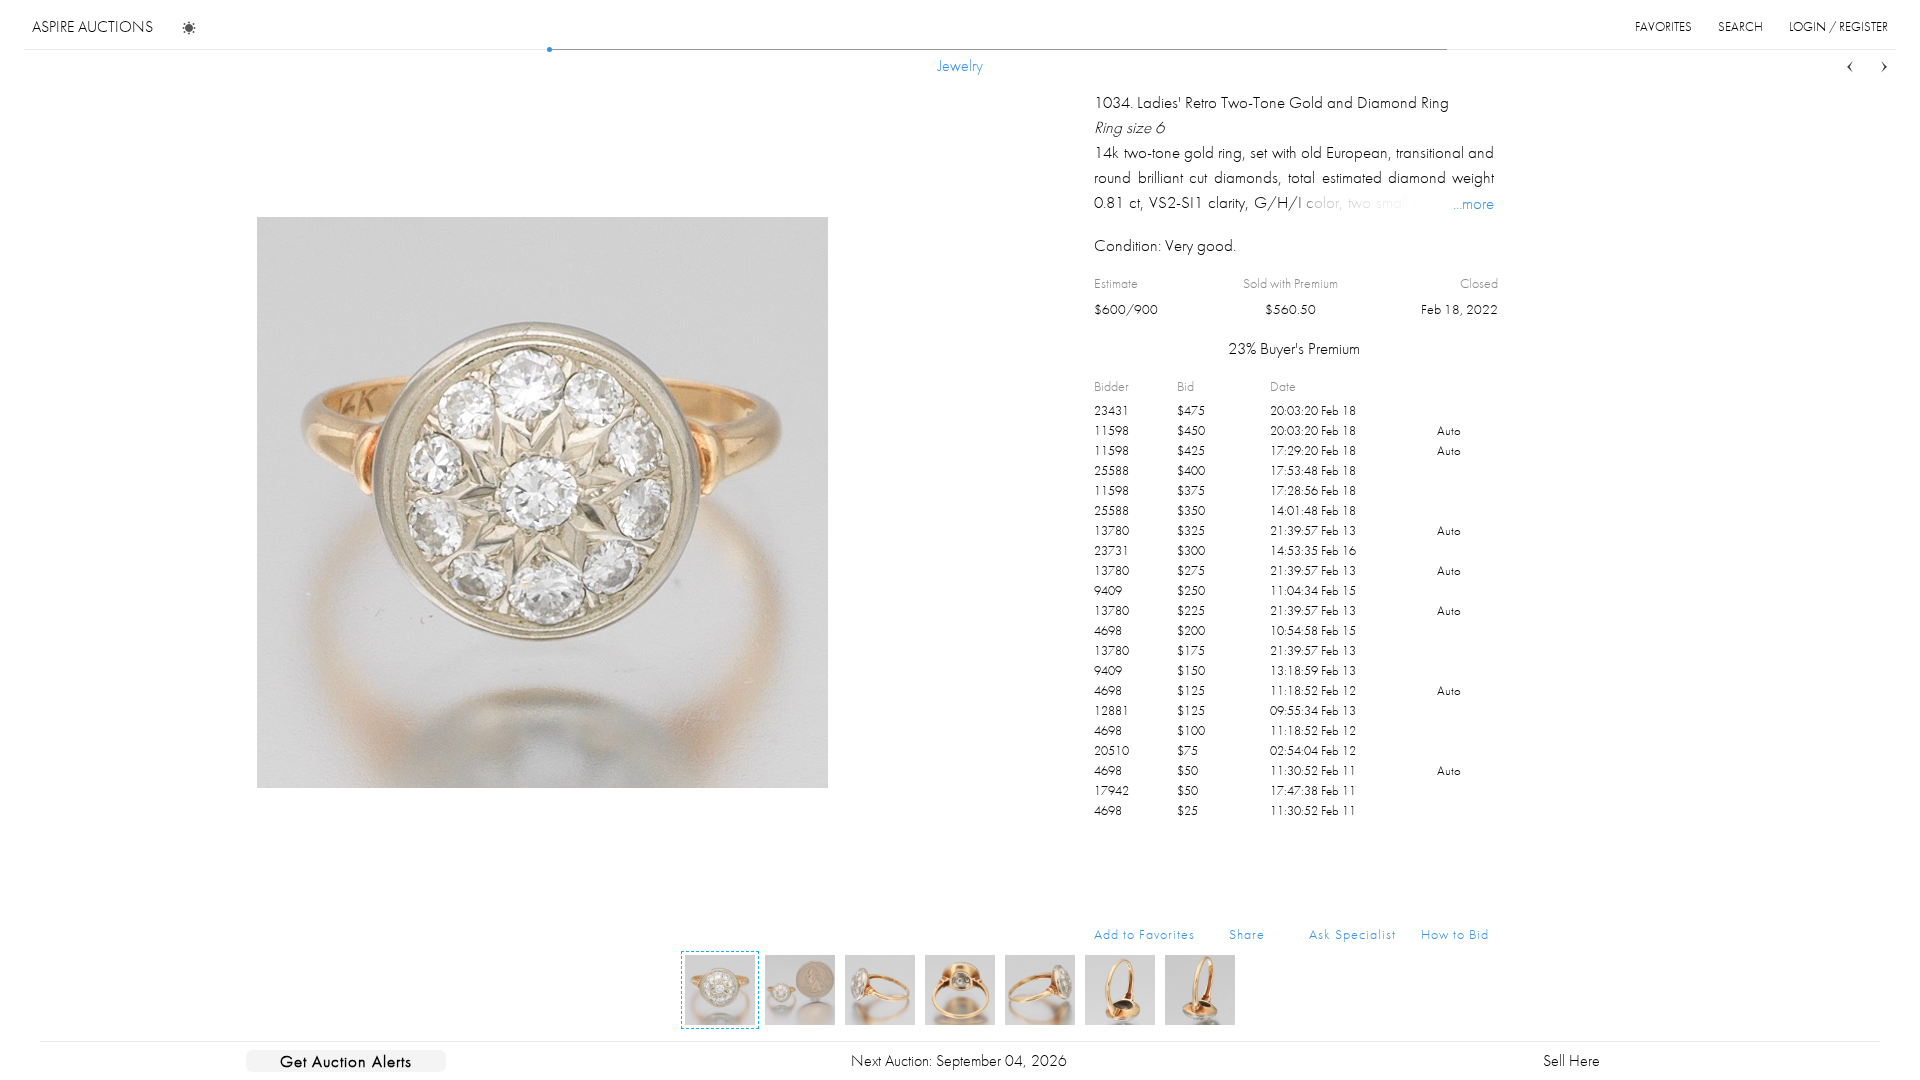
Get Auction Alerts (346, 1061)
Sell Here (1571, 1060)
